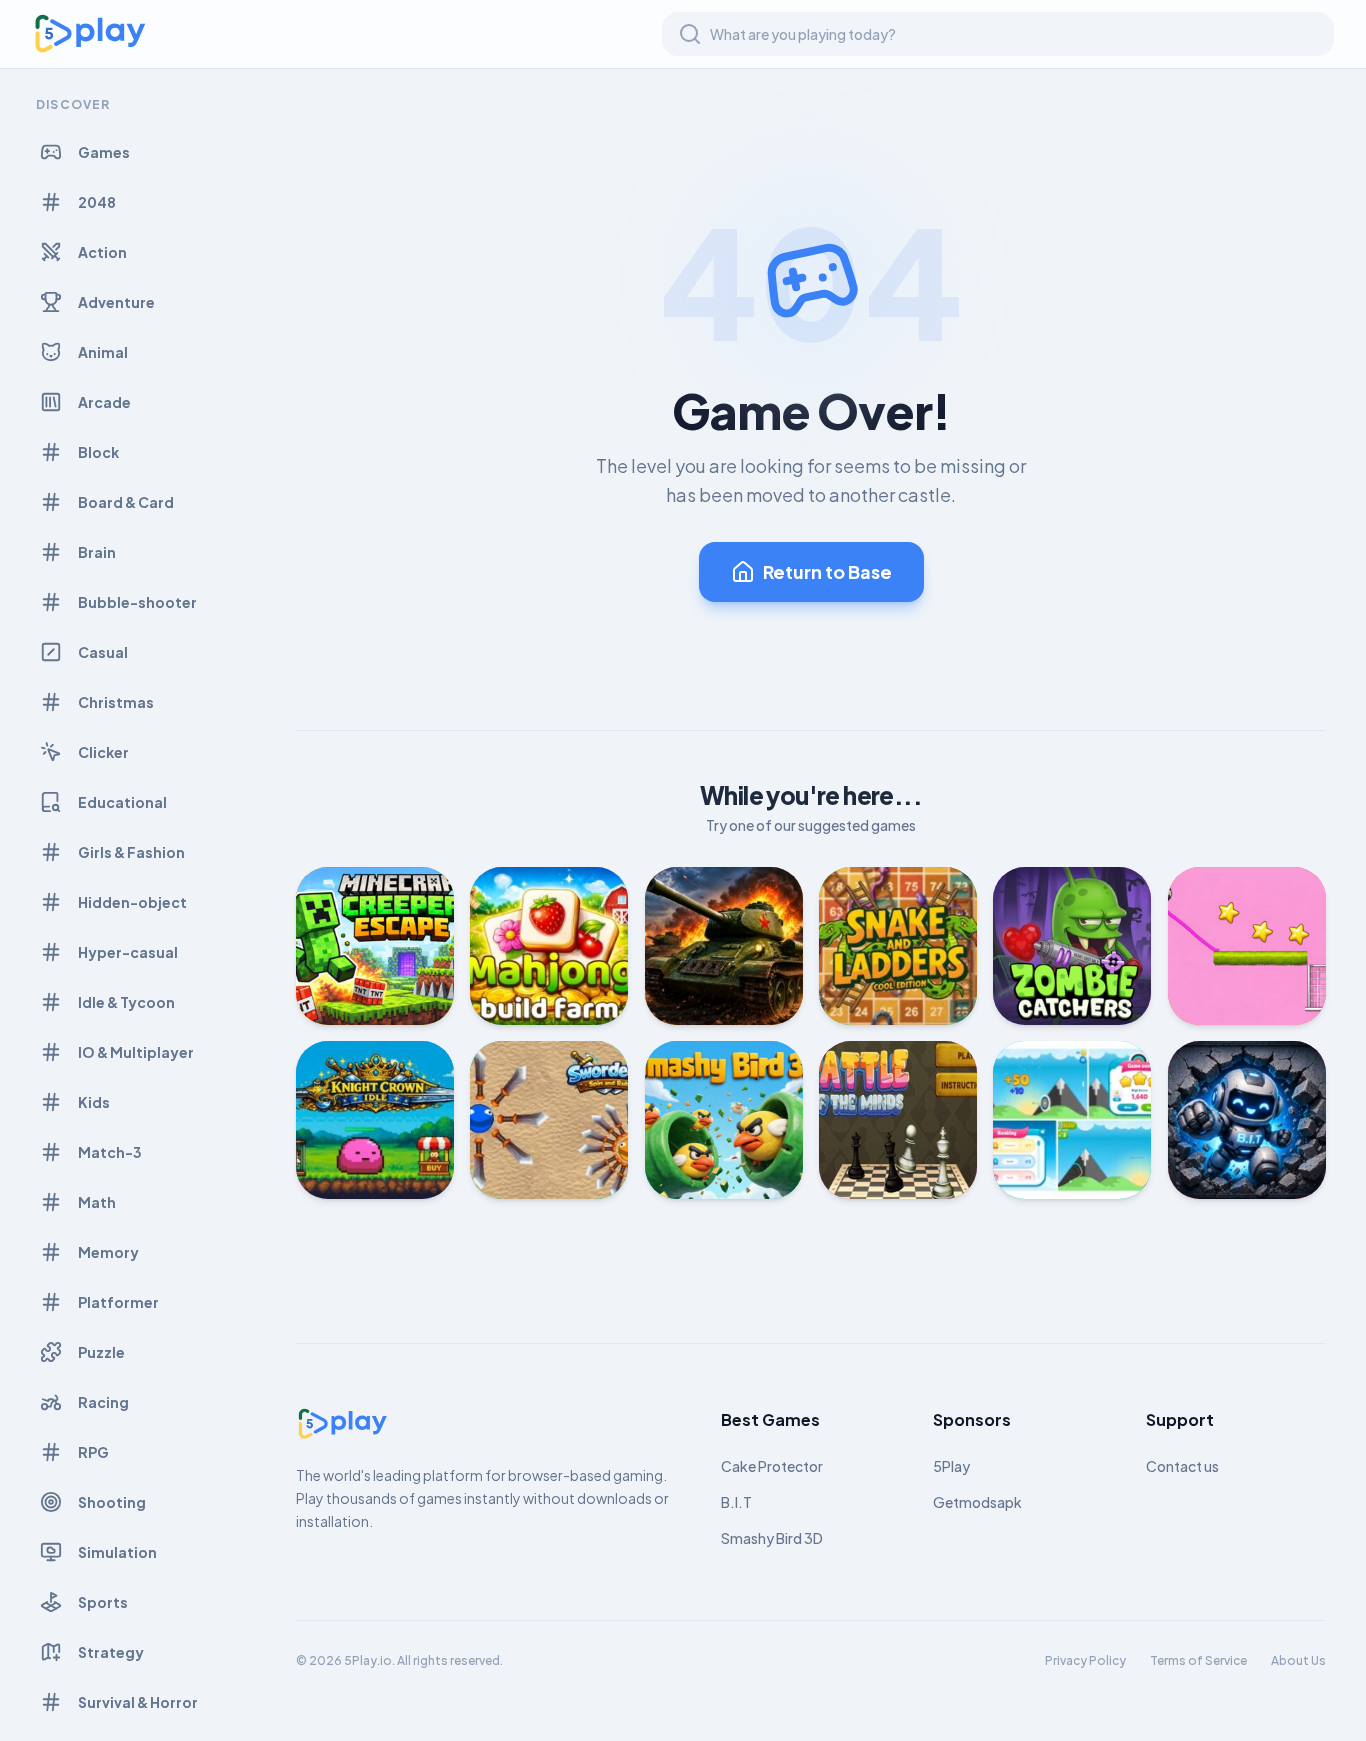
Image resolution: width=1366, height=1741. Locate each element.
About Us (1298, 1660)
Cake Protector (772, 1466)
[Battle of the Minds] (898, 1120)
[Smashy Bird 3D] (724, 1120)
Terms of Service (1198, 1660)
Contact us (1182, 1466)
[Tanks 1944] (724, 946)
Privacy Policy (1085, 1660)
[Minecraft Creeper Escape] (375, 946)
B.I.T (736, 1502)
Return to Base (827, 571)
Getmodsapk (977, 1502)
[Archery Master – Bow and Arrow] (1072, 1120)
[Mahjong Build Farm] (549, 946)
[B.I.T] (1247, 1120)
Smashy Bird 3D (772, 1538)
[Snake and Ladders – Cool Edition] (898, 946)
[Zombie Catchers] (1072, 946)
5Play (951, 1466)
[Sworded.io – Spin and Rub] (549, 1120)
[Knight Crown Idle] (375, 1120)
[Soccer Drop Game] (1247, 946)
